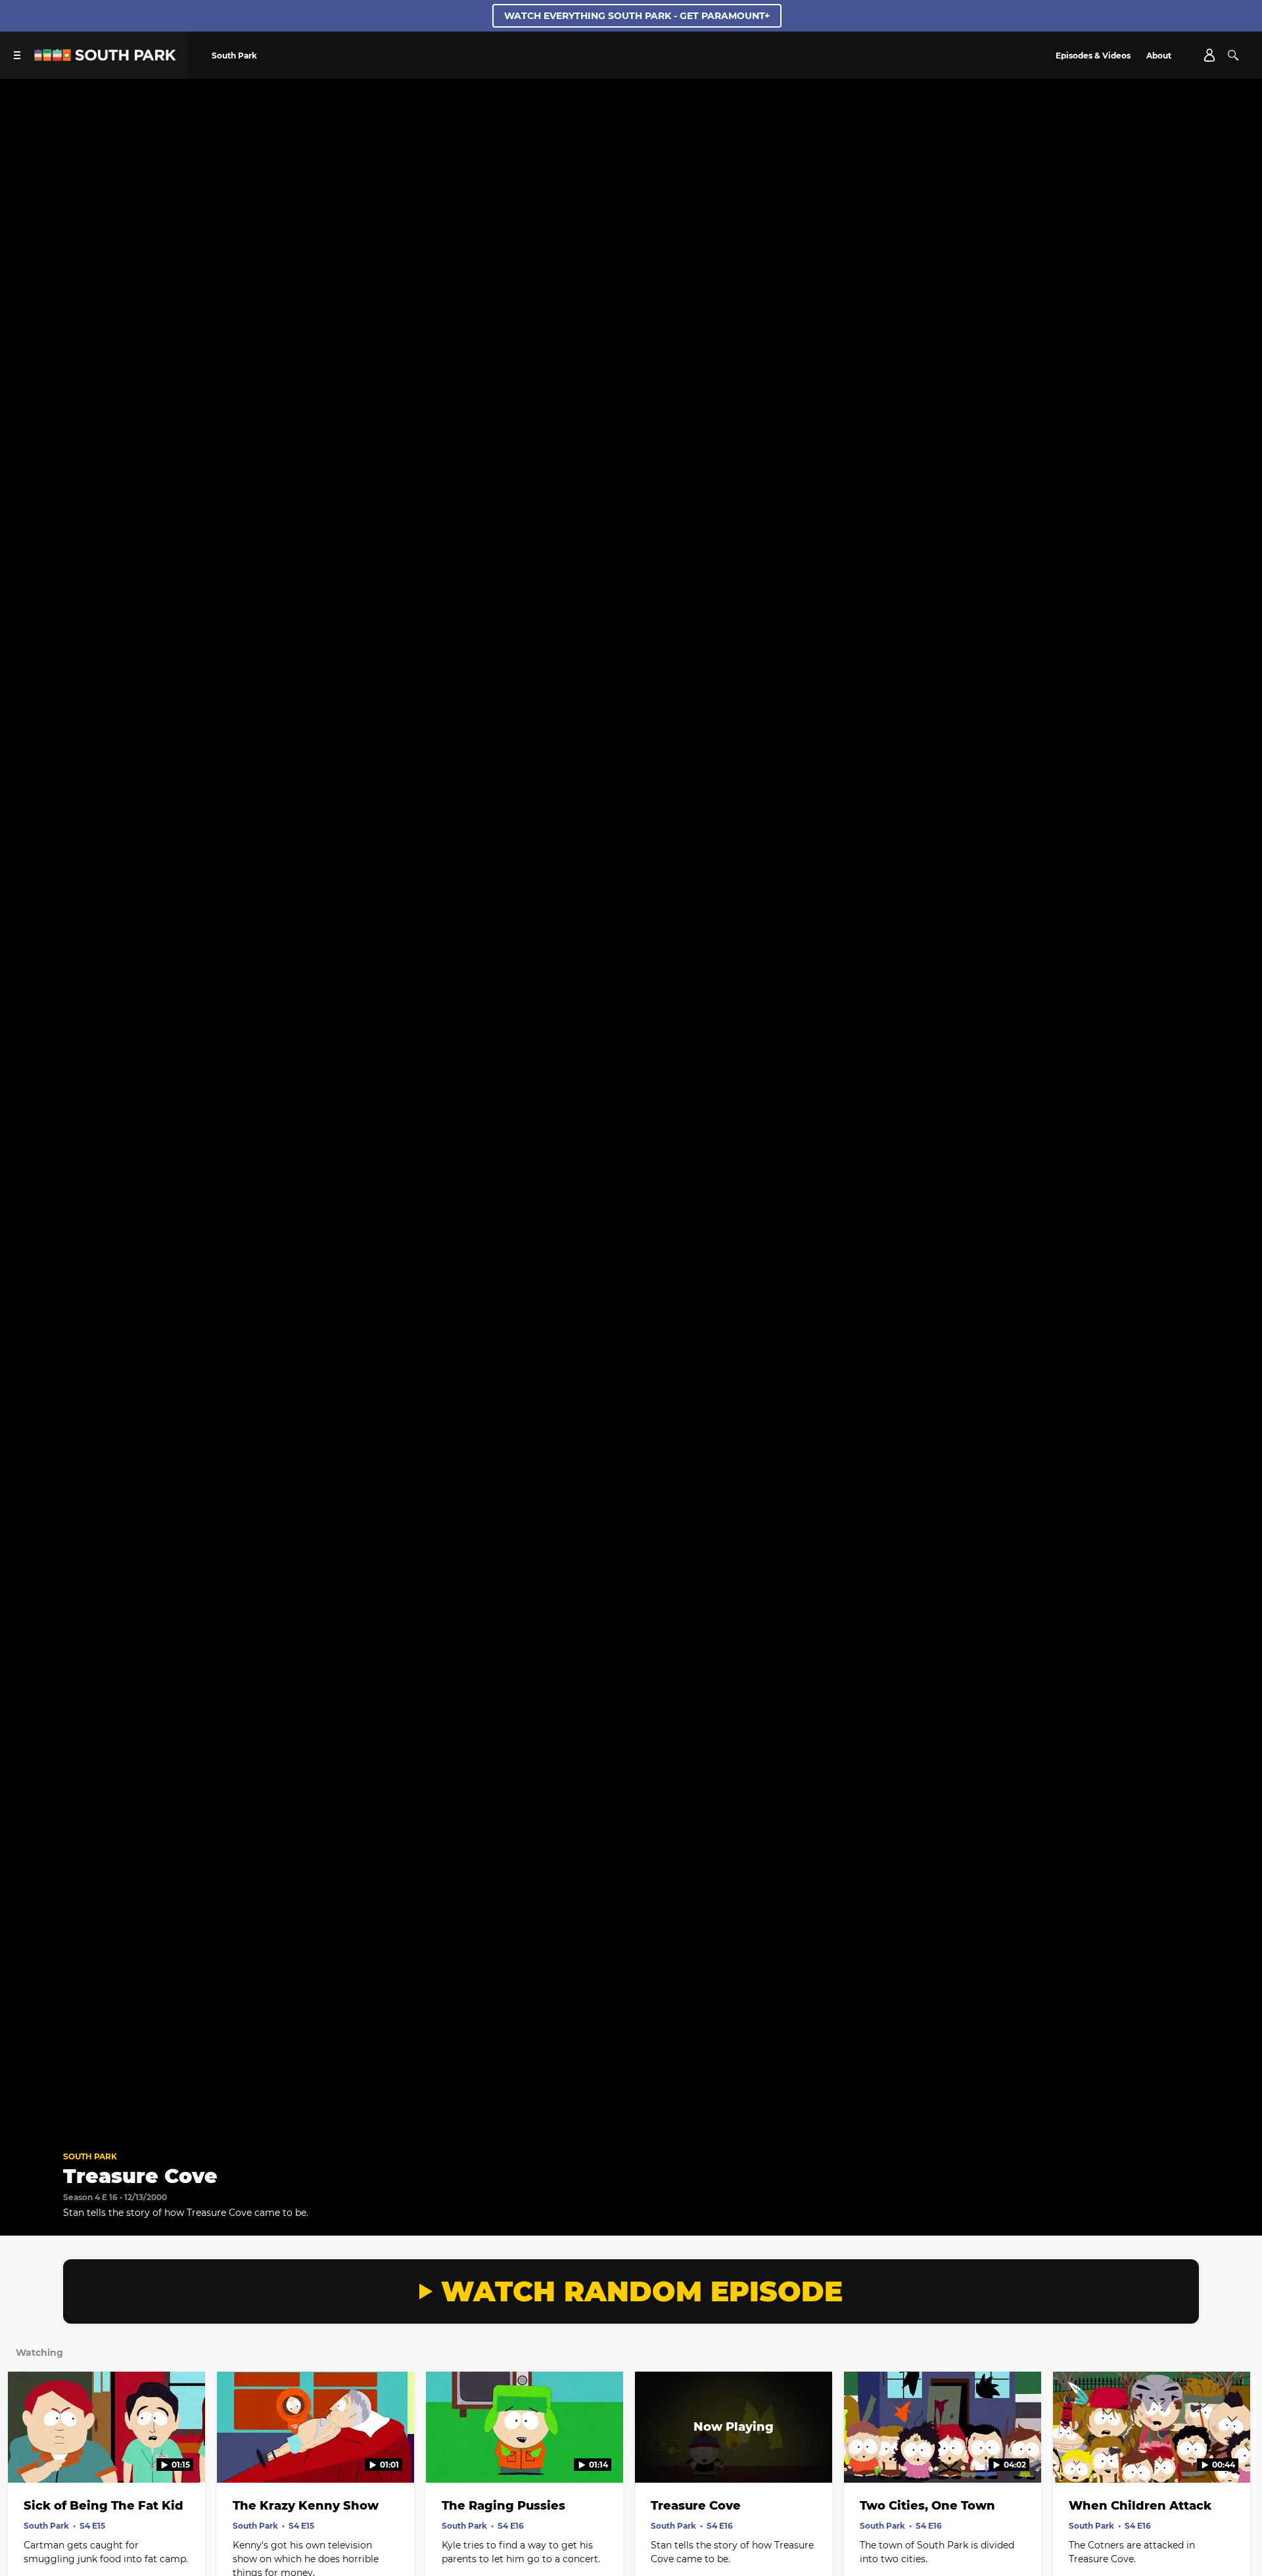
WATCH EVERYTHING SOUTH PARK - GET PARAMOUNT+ (637, 16)
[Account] (1209, 55)
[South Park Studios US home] (105, 57)
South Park (90, 2156)
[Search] (1233, 55)
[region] (631, 1109)
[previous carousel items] (27, 2455)
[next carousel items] (1235, 2455)
